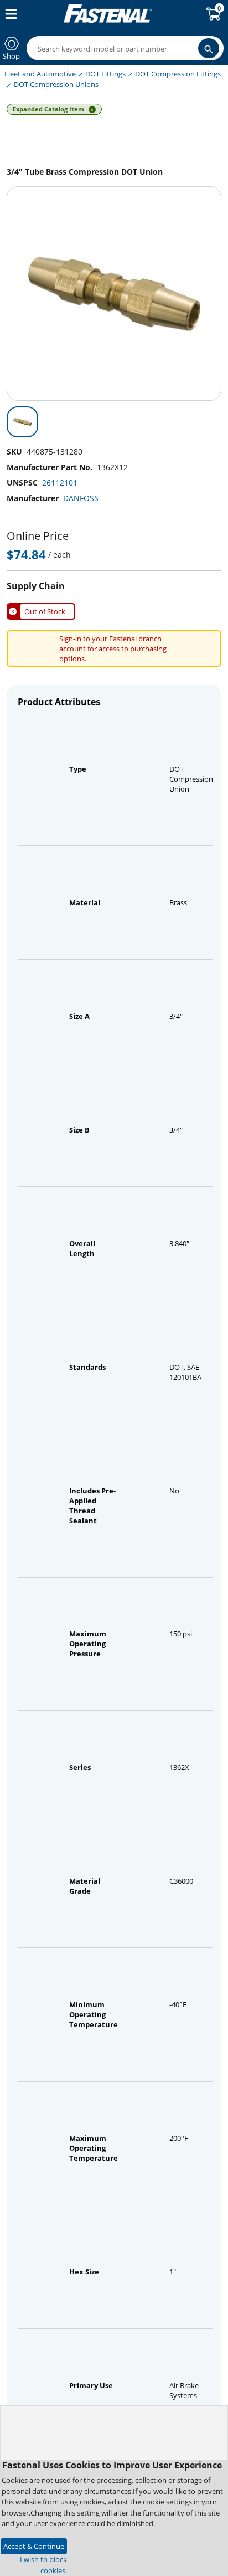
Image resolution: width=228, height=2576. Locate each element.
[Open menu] (9, 14)
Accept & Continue (34, 2546)
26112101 (60, 483)
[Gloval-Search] (209, 48)
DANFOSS (81, 498)
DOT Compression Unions (56, 84)
